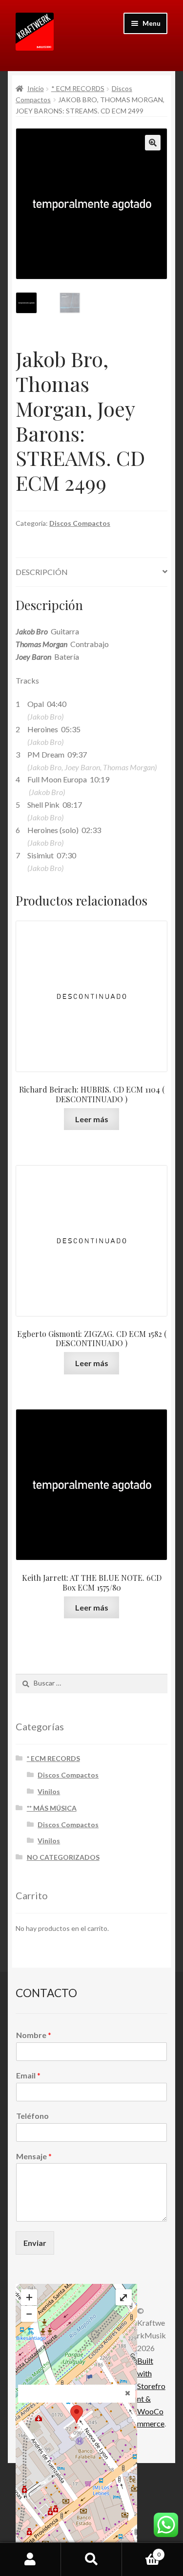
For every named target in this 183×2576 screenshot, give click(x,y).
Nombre (34, 2035)
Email (28, 2075)
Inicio (36, 88)
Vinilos (49, 1791)
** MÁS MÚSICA (52, 1808)
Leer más (92, 1119)
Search (91, 2559)
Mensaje (34, 2156)
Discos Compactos (80, 523)
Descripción (42, 572)
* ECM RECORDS (78, 88)
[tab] (91, 572)
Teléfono (32, 2116)
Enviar (35, 2243)
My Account (30, 2559)
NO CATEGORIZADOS (63, 1857)
